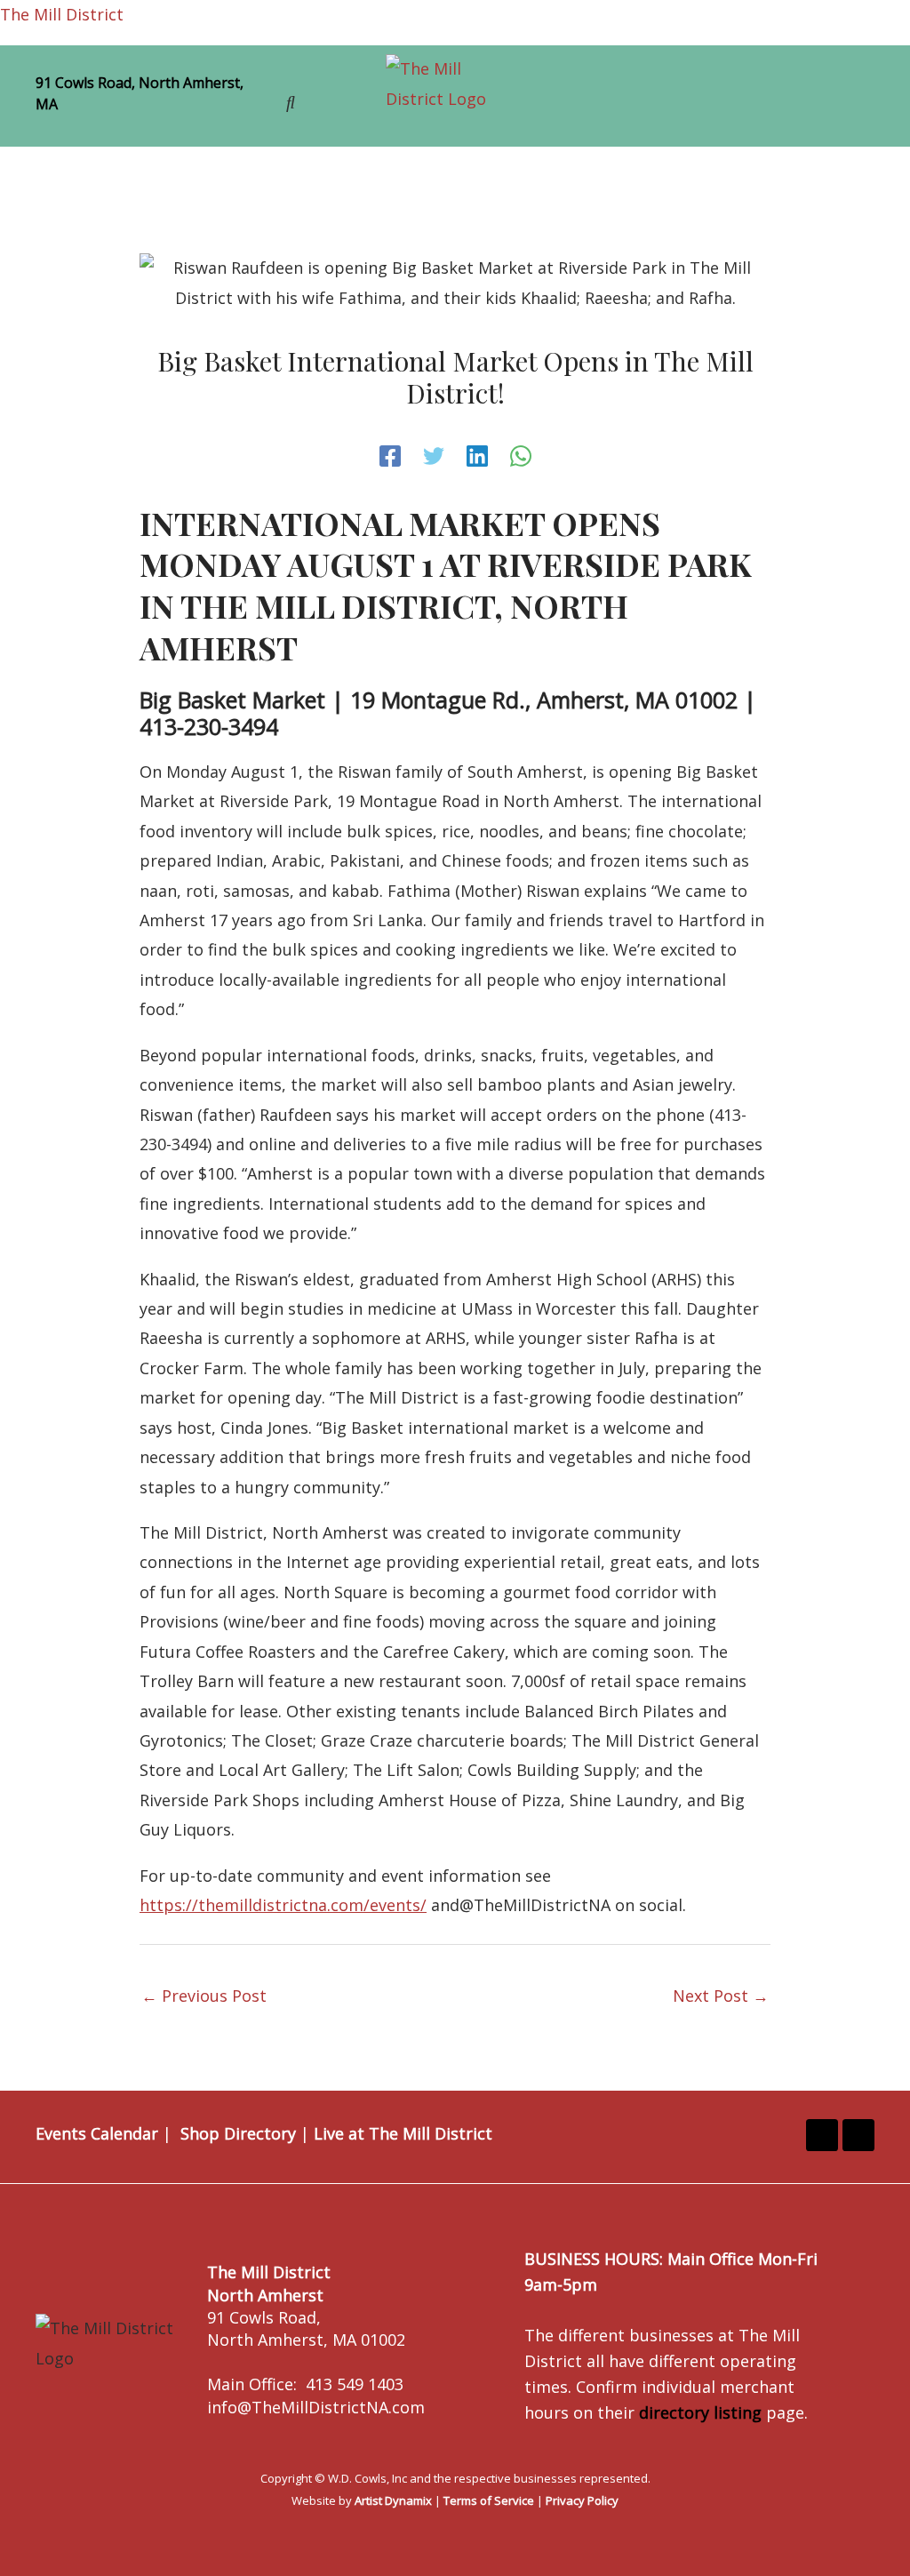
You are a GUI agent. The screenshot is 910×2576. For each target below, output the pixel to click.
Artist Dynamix (393, 2500)
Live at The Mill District (403, 2133)
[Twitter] (434, 455)
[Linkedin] (477, 455)
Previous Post (204, 1996)
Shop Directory (238, 2133)
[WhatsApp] (521, 455)
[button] (707, 101)
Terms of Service (489, 2500)
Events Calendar (97, 2133)
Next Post (721, 1996)
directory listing (700, 2412)
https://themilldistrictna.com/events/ (283, 1905)
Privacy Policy (582, 2500)
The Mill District (62, 14)
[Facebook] (390, 455)
